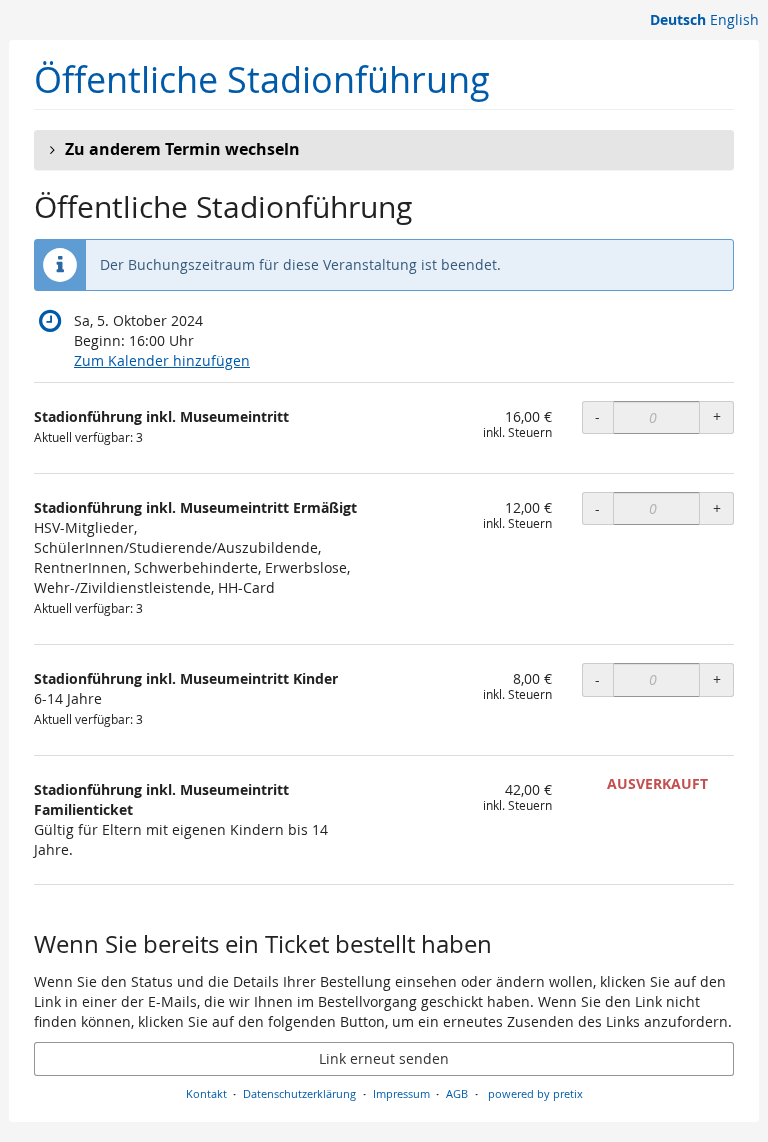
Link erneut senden (384, 1058)
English (734, 19)
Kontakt (206, 1093)
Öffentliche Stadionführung (262, 79)
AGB (457, 1093)
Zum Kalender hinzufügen (162, 360)
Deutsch (678, 19)
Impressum (401, 1093)
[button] (384, 150)
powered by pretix (535, 1093)
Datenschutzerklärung (299, 1093)
